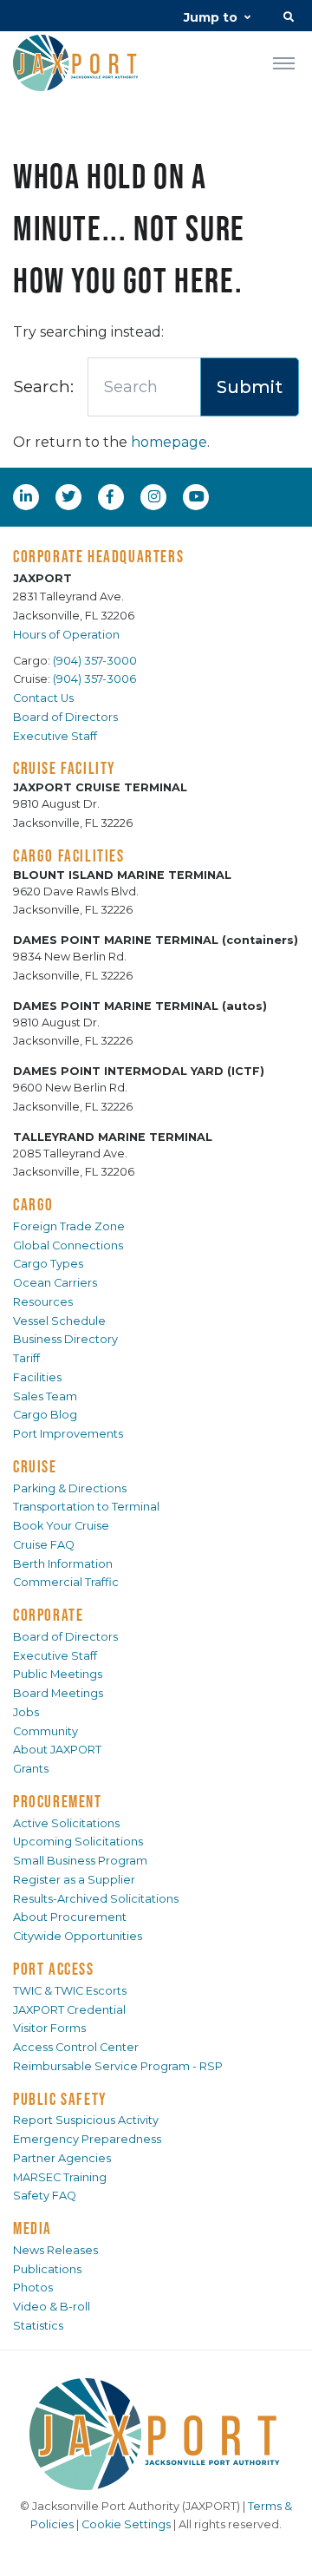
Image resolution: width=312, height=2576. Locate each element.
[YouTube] (198, 496)
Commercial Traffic (66, 1582)
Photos (33, 2288)
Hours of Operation (66, 635)
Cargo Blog (45, 1415)
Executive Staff (55, 736)
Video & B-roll (52, 2307)
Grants (31, 1769)
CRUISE (35, 1466)
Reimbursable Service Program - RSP (118, 2066)
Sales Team (45, 1396)
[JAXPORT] (156, 2434)
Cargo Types (48, 1264)
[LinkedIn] (28, 496)
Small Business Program (80, 1861)
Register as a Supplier (74, 1880)
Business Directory (65, 1339)
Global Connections (68, 1245)
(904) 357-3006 (94, 679)
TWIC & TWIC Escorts (70, 1991)
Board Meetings (58, 1693)
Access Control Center (76, 2047)
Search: (43, 386)
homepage (169, 442)
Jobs (26, 1712)
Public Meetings (58, 1674)
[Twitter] (70, 496)
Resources (43, 1302)
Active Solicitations (66, 1823)
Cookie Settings (126, 2524)
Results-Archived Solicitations (96, 1899)
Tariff (26, 1358)
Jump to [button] (211, 17)
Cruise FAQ (44, 1545)
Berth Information (63, 1564)
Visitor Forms (49, 2028)
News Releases (55, 2250)
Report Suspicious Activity (86, 2120)
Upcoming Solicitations (78, 1842)
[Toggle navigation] (284, 62)
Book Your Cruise (61, 1526)
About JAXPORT (57, 1750)
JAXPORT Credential (69, 2010)
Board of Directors (65, 717)
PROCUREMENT (58, 1801)
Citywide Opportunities (78, 1936)
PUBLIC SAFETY (60, 2099)
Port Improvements (68, 1434)
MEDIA (32, 2228)
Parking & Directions (70, 1488)
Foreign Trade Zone (69, 1226)
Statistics (38, 2326)
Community (45, 1731)
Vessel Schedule (59, 1321)
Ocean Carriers (55, 1283)
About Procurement (70, 1917)
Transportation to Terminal (86, 1507)
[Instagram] (156, 496)
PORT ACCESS (54, 1969)
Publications (47, 2269)
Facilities (37, 1377)
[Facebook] (110, 496)
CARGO (33, 1204)
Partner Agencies (62, 2158)
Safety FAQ (45, 2196)
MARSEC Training (60, 2177)
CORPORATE (48, 1615)
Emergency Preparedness (87, 2139)
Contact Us (43, 698)
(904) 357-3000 (95, 661)
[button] (289, 19)
